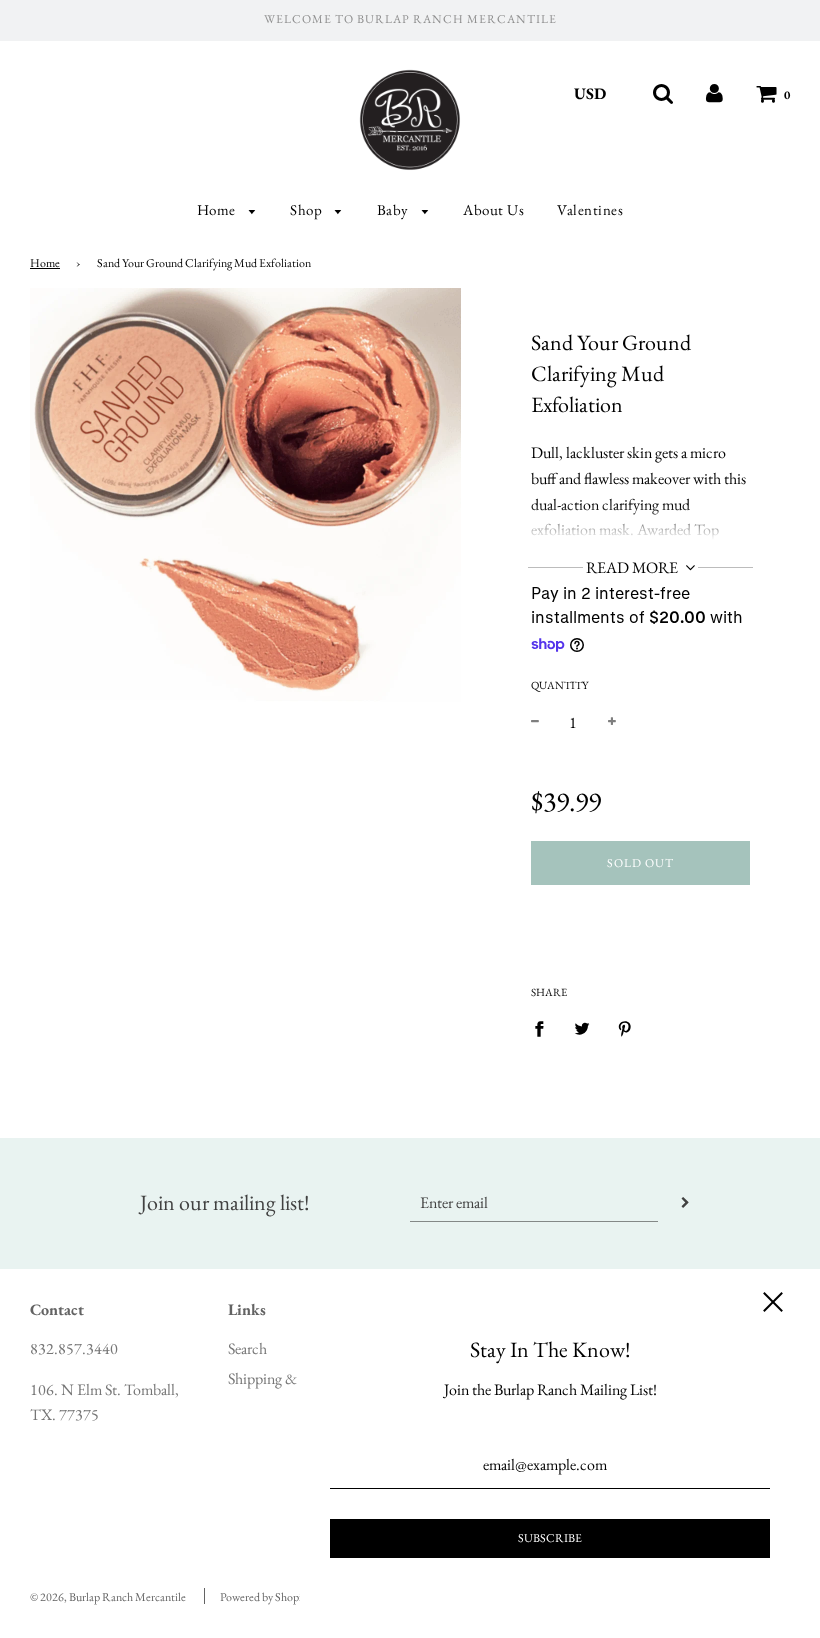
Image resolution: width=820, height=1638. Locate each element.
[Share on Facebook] (545, 1027)
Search (247, 1348)
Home (218, 209)
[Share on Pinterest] (625, 1027)
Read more (633, 567)
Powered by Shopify (265, 1597)
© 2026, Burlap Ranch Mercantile (108, 1597)
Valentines (590, 209)
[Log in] (714, 93)
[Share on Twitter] (582, 1027)
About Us (493, 209)
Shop (308, 209)
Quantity (559, 685)
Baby (395, 209)
